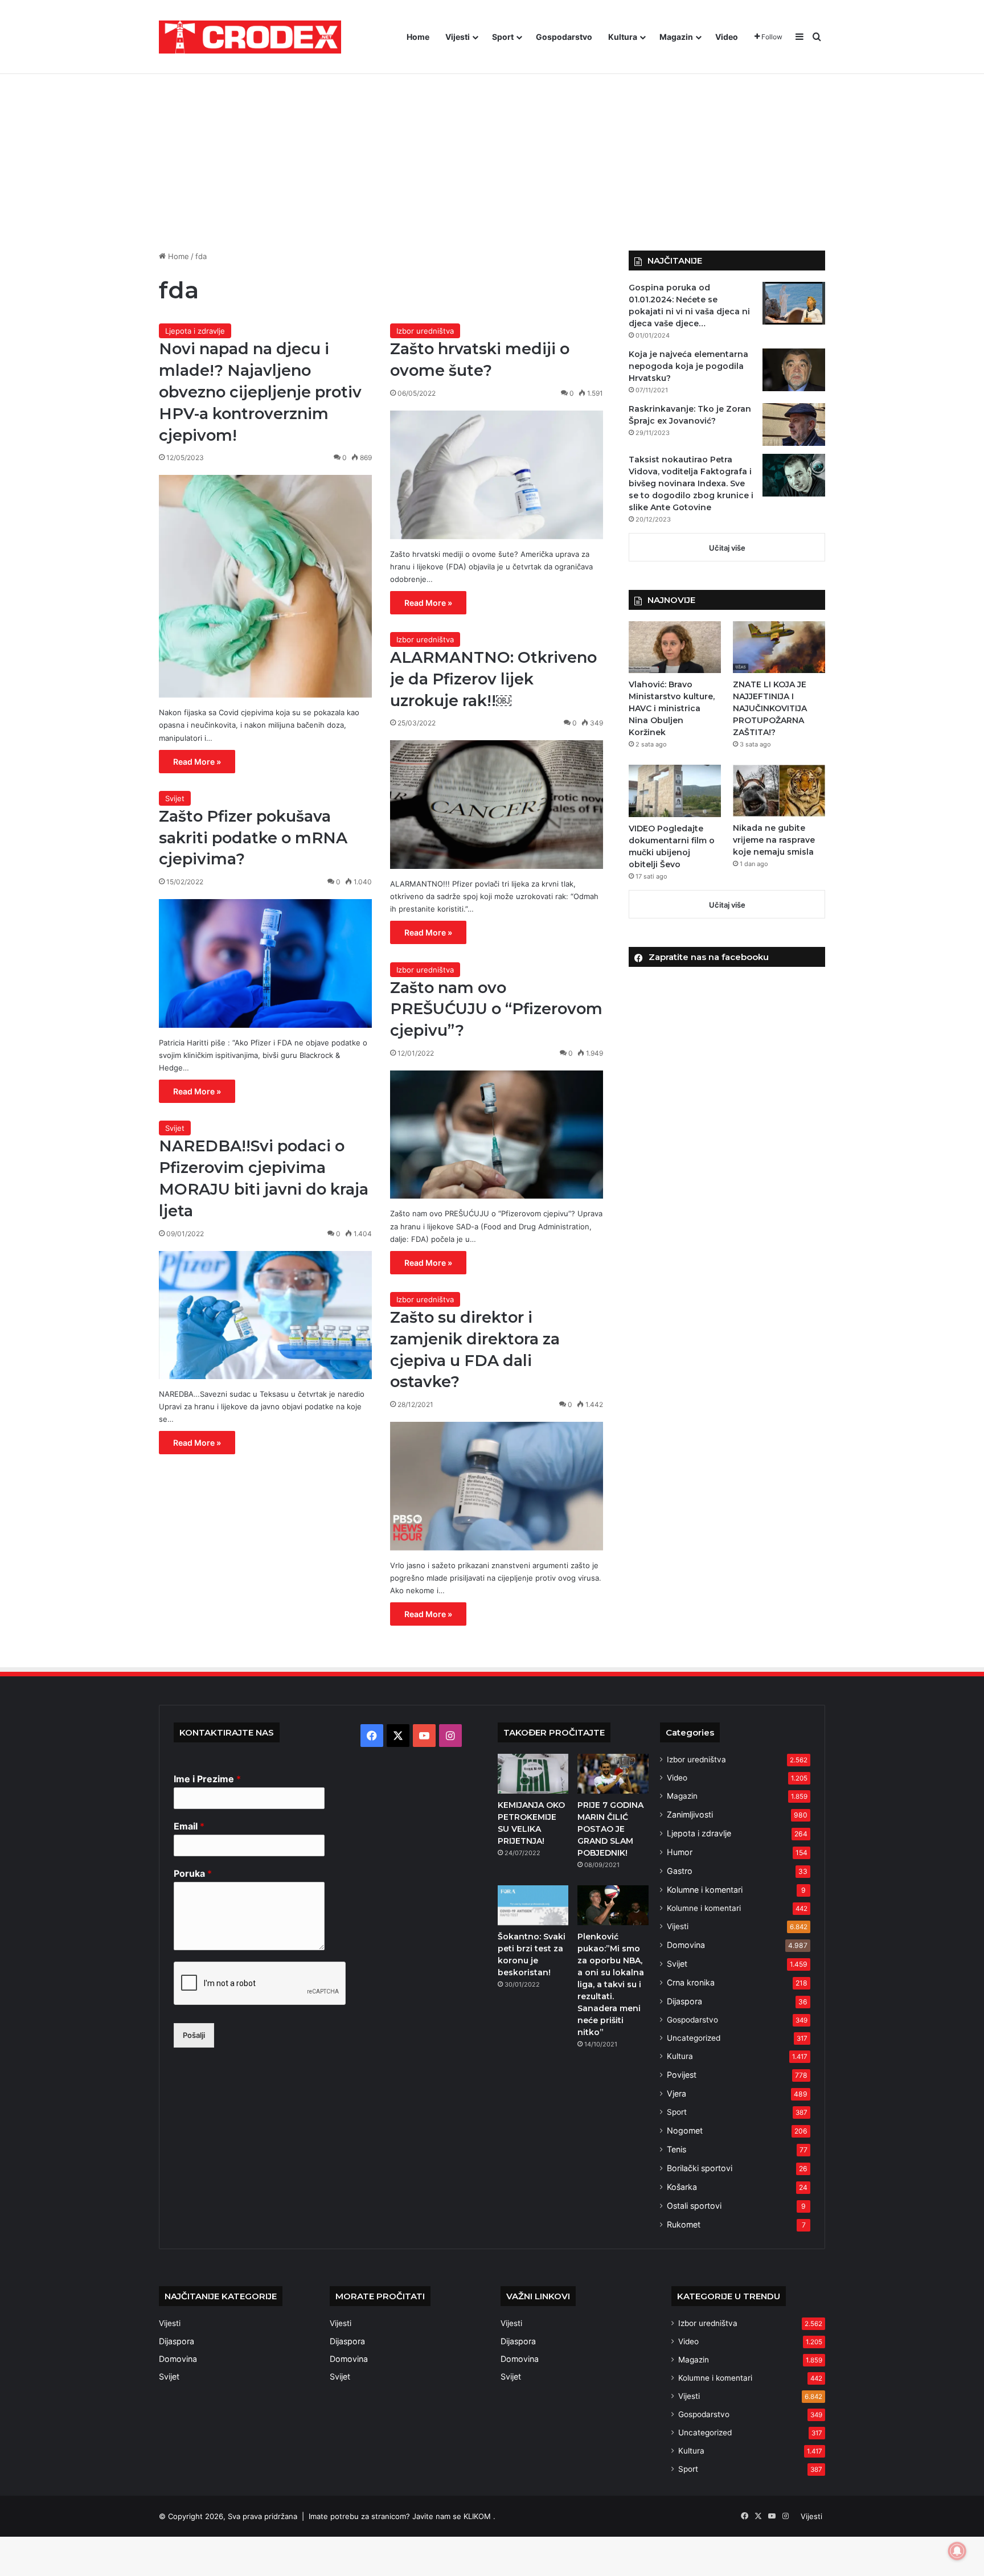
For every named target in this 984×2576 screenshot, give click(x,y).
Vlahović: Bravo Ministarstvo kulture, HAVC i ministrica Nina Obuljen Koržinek (672, 708)
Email (189, 1826)
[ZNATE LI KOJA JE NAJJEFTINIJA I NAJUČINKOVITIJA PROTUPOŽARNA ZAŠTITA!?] (779, 647)
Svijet (175, 798)
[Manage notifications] (957, 2551)
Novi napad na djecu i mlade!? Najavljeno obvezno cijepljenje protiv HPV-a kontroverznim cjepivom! (260, 392)
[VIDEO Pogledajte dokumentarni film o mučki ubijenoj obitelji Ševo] (675, 791)
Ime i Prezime (207, 1779)
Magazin (676, 37)
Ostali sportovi (694, 2206)
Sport (503, 37)
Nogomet (685, 2130)
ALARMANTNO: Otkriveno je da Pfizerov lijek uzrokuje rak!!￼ (493, 679)
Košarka (682, 2187)
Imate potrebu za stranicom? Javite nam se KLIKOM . (402, 2516)
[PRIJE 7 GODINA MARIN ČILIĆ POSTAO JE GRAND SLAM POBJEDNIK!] (613, 1774)
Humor (680, 1852)
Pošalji (194, 2035)
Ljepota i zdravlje (195, 331)
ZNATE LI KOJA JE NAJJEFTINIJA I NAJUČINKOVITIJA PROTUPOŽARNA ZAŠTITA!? (770, 708)
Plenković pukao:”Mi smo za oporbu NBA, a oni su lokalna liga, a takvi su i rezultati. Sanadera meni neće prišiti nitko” (611, 1984)
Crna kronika (691, 1982)
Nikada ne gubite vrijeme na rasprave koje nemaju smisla (774, 840)
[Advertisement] (492, 154)
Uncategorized (694, 2038)
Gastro (680, 1871)
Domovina (686, 1945)
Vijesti (458, 37)
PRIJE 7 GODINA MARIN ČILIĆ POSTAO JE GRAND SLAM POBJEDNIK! (610, 1829)
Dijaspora (684, 2001)
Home (418, 37)
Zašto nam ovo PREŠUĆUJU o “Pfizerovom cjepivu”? (496, 1009)
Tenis (676, 2149)
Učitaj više (727, 548)
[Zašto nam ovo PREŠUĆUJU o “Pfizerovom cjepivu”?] (497, 1135)
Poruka (193, 1873)
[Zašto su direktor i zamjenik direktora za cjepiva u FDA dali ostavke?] (497, 1486)
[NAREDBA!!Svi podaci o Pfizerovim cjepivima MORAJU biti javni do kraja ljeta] (265, 1315)
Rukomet (684, 2224)
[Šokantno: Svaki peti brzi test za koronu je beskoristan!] (533, 1905)
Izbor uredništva (425, 331)
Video (727, 37)
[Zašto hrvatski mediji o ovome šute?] (497, 475)
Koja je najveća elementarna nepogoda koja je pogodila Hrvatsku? (688, 366)
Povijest (682, 2075)
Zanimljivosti (690, 1814)
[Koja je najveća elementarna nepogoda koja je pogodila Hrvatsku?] (794, 370)
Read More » (197, 762)
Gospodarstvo (564, 37)
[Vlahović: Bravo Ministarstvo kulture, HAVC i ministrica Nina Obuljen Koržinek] (675, 647)
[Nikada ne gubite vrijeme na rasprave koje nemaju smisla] (779, 791)
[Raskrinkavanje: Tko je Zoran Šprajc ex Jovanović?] (794, 424)
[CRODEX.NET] (250, 37)
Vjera (676, 2093)
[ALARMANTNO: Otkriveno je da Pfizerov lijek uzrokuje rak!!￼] (497, 805)
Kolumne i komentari (705, 1890)
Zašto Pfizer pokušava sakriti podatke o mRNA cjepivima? (253, 838)
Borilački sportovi (700, 2168)
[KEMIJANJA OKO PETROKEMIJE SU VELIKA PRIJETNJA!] (533, 1774)
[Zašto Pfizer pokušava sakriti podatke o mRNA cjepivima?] (265, 963)
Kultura (623, 37)
